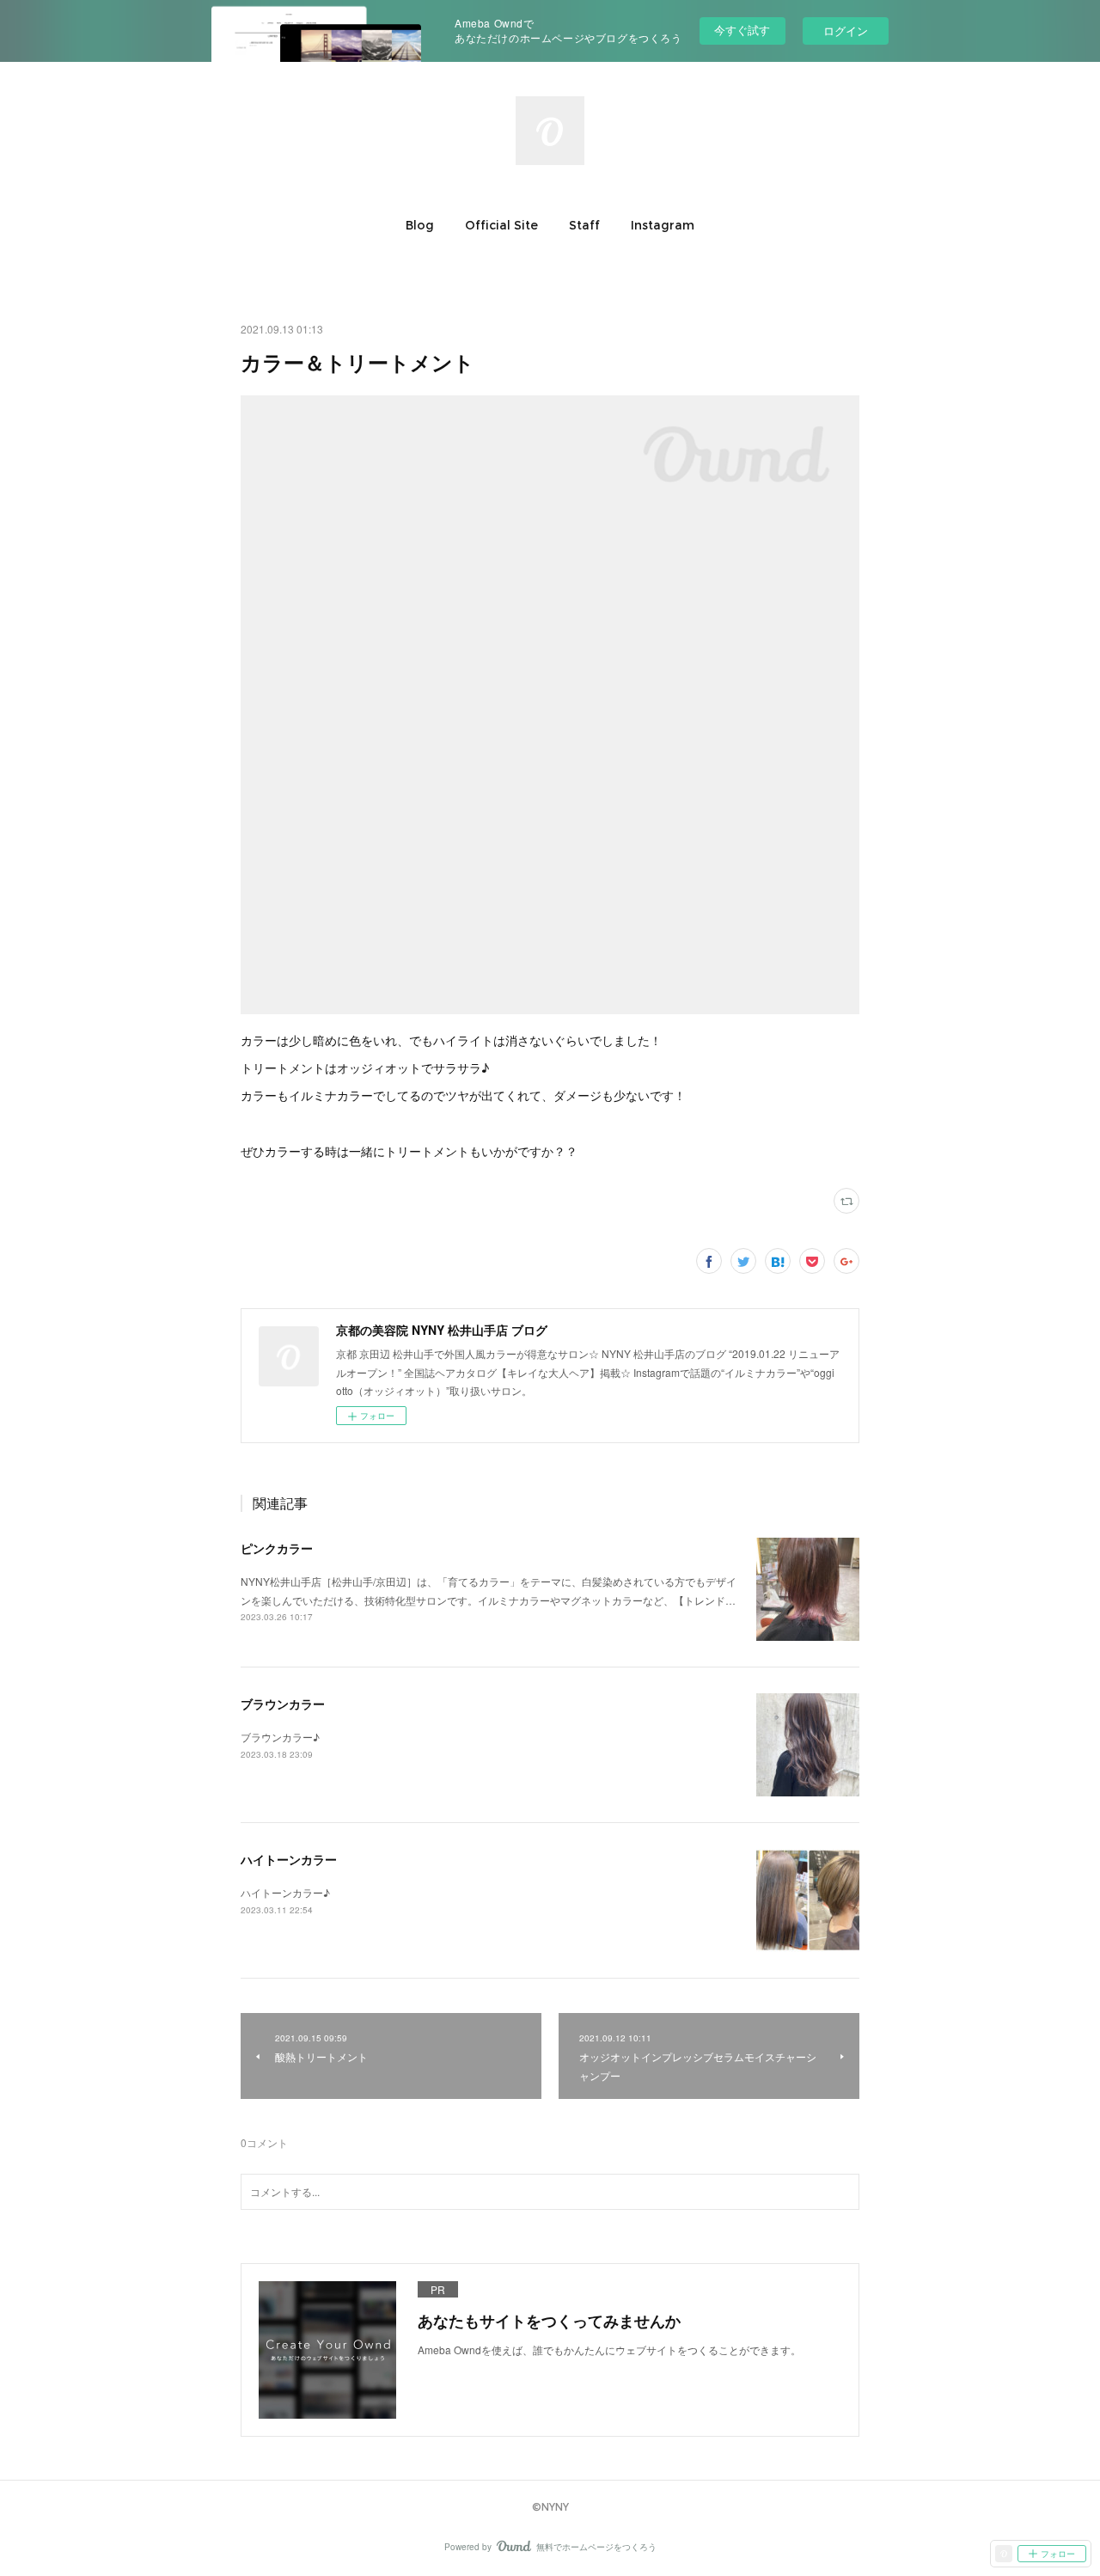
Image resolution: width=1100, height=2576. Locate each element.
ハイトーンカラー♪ (285, 1892)
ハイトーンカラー (289, 1859)
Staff (584, 225)
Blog (420, 225)
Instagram (663, 225)
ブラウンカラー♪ (280, 1737)
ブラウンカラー (283, 1704)
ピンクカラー (277, 1548)
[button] (420, 225)
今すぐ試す (742, 30)
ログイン (846, 31)
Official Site (501, 225)
